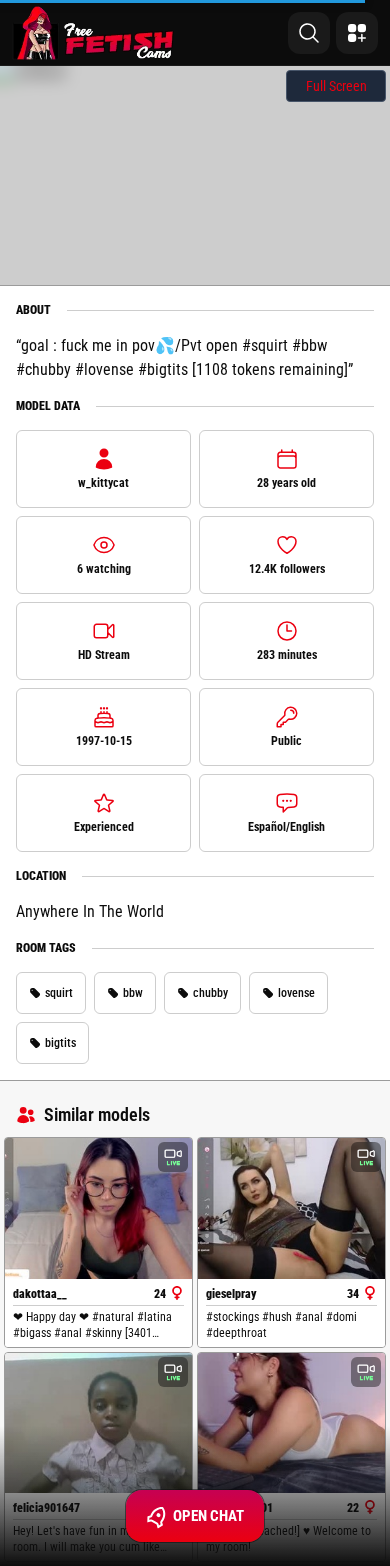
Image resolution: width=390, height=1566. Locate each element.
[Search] (309, 33)
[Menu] (357, 33)
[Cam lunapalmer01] (291, 1423)
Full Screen (336, 86)
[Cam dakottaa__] (98, 1208)
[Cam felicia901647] (98, 1423)
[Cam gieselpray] (291, 1208)
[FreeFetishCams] (93, 33)
